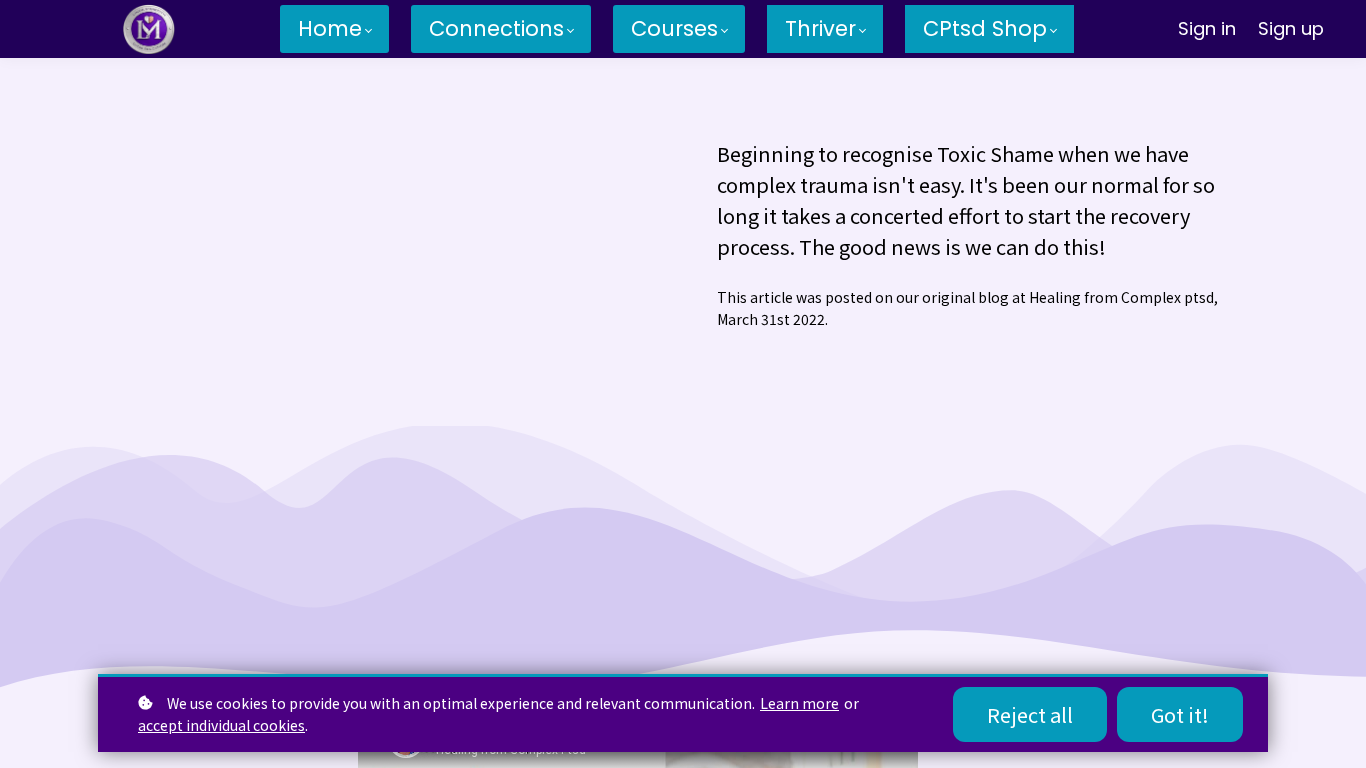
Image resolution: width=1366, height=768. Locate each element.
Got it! (1180, 714)
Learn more (799, 703)
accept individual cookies (221, 725)
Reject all (1030, 714)
